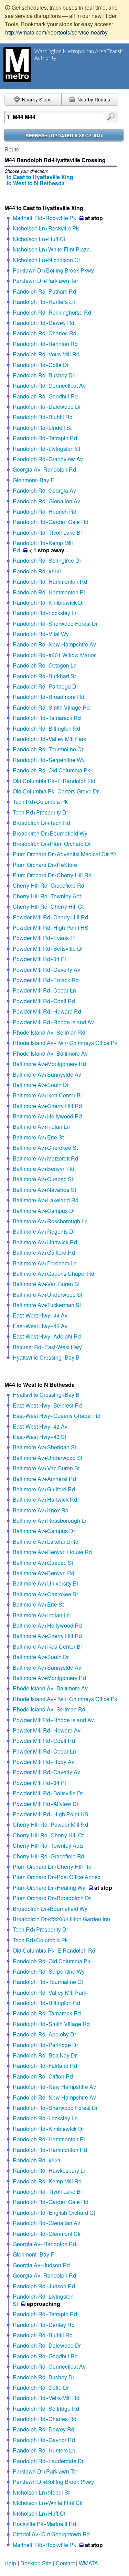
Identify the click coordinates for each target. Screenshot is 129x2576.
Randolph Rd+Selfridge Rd (46, 2409)
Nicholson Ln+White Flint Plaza (51, 249)
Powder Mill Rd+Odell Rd (44, 1001)
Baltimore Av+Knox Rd (41, 1510)
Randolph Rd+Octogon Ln (45, 665)
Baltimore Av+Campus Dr (44, 1211)
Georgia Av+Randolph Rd (44, 469)
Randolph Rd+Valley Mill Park (50, 739)
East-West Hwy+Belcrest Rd (47, 1405)
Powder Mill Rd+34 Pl (39, 959)
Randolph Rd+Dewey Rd (44, 323)
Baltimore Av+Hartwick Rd (45, 1242)
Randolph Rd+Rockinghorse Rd (52, 312)
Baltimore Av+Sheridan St (44, 1447)
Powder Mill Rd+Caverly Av (46, 970)
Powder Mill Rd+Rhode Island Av (53, 1022)
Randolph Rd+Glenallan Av (46, 2223)
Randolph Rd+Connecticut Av (49, 386)
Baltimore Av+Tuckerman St (47, 1305)
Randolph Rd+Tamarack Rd (47, 718)
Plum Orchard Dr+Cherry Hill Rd (52, 875)
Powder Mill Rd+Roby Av (44, 1762)
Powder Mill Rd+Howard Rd (47, 1011)
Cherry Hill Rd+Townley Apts (48, 1845)
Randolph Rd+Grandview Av (48, 459)
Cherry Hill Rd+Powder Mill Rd (50, 1824)
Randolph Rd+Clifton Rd (43, 2076)
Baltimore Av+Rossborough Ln (50, 1221)
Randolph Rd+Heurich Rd (45, 511)
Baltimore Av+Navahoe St (44, 1190)
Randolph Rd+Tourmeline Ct (48, 749)
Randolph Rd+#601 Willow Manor (54, 655)
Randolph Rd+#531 (37, 2160)
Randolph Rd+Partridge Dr (45, 686)
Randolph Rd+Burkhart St (44, 676)
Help (10, 2563)
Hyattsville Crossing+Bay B (46, 1357)
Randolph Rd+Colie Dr (41, 365)
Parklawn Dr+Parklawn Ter (45, 281)
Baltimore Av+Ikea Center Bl (47, 1095)
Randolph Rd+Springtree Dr (47, 560)
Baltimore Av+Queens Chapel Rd (53, 1274)
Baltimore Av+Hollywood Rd (47, 1116)
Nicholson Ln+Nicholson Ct (46, 260)
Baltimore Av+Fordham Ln (45, 1263)
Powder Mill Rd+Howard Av (47, 1730)
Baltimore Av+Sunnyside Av (47, 1074)
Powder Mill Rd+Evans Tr (44, 938)
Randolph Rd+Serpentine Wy (49, 760)
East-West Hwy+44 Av (40, 1315)
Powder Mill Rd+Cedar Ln (44, 990)
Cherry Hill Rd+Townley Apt (47, 896)
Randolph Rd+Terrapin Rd (45, 438)
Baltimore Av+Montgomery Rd (49, 1064)
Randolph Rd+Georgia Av (44, 490)
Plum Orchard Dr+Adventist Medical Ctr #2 (64, 854)
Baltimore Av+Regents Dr (44, 1231)
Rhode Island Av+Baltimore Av (50, 1053)
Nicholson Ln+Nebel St (41, 2492)
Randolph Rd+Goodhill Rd (45, 396)
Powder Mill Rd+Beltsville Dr (48, 949)
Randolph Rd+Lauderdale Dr (48, 2461)
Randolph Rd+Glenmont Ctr (47, 2234)
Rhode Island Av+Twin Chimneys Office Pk (65, 1043)
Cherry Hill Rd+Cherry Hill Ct (48, 906)
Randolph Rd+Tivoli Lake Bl (47, 532)
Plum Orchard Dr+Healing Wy (49, 1888)
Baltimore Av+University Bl (45, 1583)
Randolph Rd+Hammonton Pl (49, 592)
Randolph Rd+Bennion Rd (45, 344)
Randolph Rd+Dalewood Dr (47, 407)
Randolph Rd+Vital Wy (41, 634)
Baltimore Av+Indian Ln (41, 1127)
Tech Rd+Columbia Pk (40, 802)
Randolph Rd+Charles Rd (45, 333)
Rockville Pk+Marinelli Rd (44, 2524)
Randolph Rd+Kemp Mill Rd (47, 2181)
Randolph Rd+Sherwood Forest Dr (55, 624)
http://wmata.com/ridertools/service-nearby (56, 32)
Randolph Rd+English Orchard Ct (54, 2213)
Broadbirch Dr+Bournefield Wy (50, 833)
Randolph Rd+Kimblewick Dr (48, 603)
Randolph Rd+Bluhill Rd (43, 417)
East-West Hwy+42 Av (40, 1326)
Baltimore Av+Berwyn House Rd (52, 1552)
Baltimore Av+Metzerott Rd (45, 1158)
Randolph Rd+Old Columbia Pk (51, 770)
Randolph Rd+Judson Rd (44, 2286)
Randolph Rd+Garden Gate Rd (51, 522)
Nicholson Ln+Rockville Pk (46, 228)
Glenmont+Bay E (34, 480)
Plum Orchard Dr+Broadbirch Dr (52, 1898)
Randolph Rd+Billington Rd (46, 728)
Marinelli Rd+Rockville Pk (44, 218)
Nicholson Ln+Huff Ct (39, 239)
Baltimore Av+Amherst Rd (44, 1479)
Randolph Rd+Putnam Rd (44, 291)
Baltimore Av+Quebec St (43, 1179)
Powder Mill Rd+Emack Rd (46, 980)
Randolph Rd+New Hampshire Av (54, 644)
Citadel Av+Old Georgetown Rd (51, 2534)
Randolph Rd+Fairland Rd (45, 2066)
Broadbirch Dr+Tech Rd (41, 823)
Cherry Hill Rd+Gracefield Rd (49, 885)
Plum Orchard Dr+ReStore (45, 865)
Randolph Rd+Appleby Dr (44, 2034)
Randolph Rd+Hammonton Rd (50, 581)
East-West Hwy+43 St (39, 1437)
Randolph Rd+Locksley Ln (45, 613)
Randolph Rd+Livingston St (46, 449)
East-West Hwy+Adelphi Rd (47, 1336)
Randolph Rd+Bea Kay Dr (45, 2055)
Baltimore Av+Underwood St (47, 1295)
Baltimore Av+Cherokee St (45, 1148)
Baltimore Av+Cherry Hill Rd (47, 1106)
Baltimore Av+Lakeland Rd (46, 1200)
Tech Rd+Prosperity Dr (40, 812)
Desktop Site (36, 2563)
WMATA (88, 2563)
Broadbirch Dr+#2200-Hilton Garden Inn (61, 1919)
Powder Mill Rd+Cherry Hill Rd (50, 917)
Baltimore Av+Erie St (38, 1137)
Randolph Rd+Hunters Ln (44, 302)
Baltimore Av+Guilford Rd (44, 1252)
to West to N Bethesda (36, 183)
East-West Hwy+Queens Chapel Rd (57, 1416)
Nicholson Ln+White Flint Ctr (48, 2503)
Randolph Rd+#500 (37, 571)
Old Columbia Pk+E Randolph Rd (54, 781)
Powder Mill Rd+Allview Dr (46, 1804)
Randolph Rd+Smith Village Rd (51, 707)
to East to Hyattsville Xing (40, 177)
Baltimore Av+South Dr (41, 1085)
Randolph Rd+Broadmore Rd (49, 697)
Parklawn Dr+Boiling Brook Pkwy (53, 270)
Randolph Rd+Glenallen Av (46, 501)
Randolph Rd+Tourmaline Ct (48, 1982)
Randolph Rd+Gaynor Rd (44, 2440)
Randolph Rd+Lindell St (42, 428)
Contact (65, 2563)
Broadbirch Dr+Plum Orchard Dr (52, 844)
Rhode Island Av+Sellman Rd (49, 1032)
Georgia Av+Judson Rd (41, 2265)
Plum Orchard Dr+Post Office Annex (57, 1877)
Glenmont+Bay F (33, 2254)
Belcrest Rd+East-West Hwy (47, 1347)
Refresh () (64, 135)
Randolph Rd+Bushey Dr (44, 375)
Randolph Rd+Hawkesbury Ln (50, 2170)
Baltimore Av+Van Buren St (46, 1284)
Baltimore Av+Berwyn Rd (44, 1169)
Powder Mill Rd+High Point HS (51, 927)
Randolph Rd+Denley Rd (44, 2325)
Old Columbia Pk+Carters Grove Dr (56, 791)
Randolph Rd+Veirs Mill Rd (46, 354)
